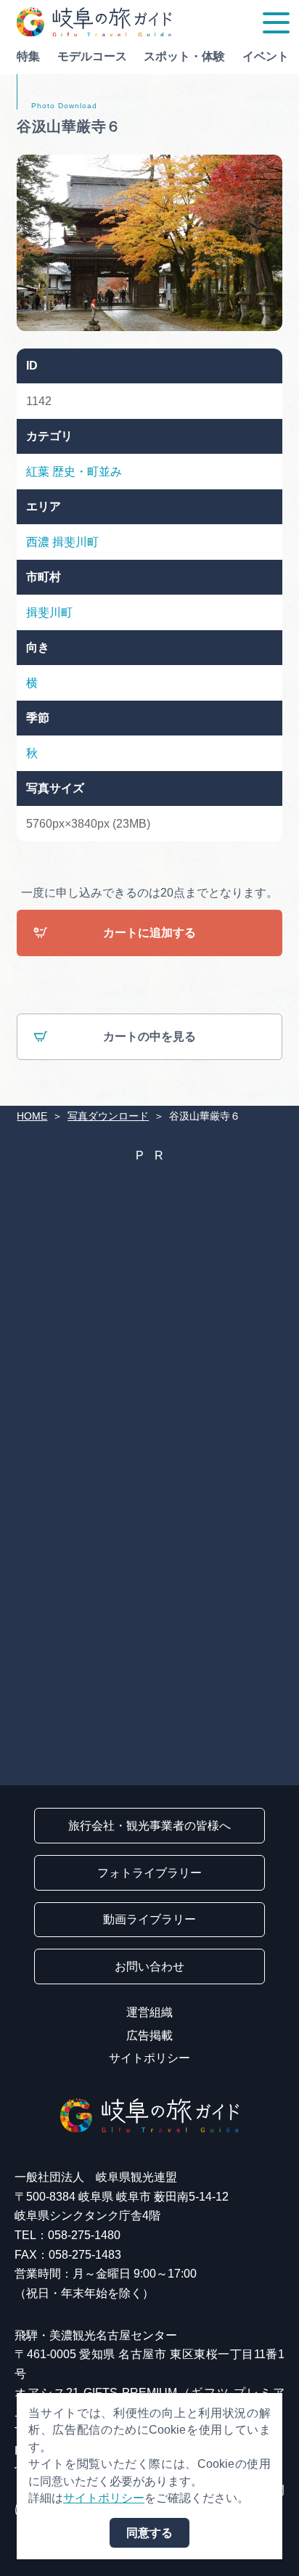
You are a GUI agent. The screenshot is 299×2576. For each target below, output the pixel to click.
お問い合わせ (149, 1966)
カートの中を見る (149, 1036)
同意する (149, 2533)
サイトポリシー (149, 2058)
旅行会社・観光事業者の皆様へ (149, 1826)
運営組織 (149, 2012)
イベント (266, 56)
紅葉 (38, 472)
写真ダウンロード (108, 1116)
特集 (28, 56)
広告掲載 (149, 2035)
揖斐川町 (75, 542)
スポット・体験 (184, 56)
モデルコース (92, 56)
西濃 (38, 542)
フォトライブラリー (149, 1873)
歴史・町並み (87, 472)
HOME (32, 1116)
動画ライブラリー (149, 1919)
